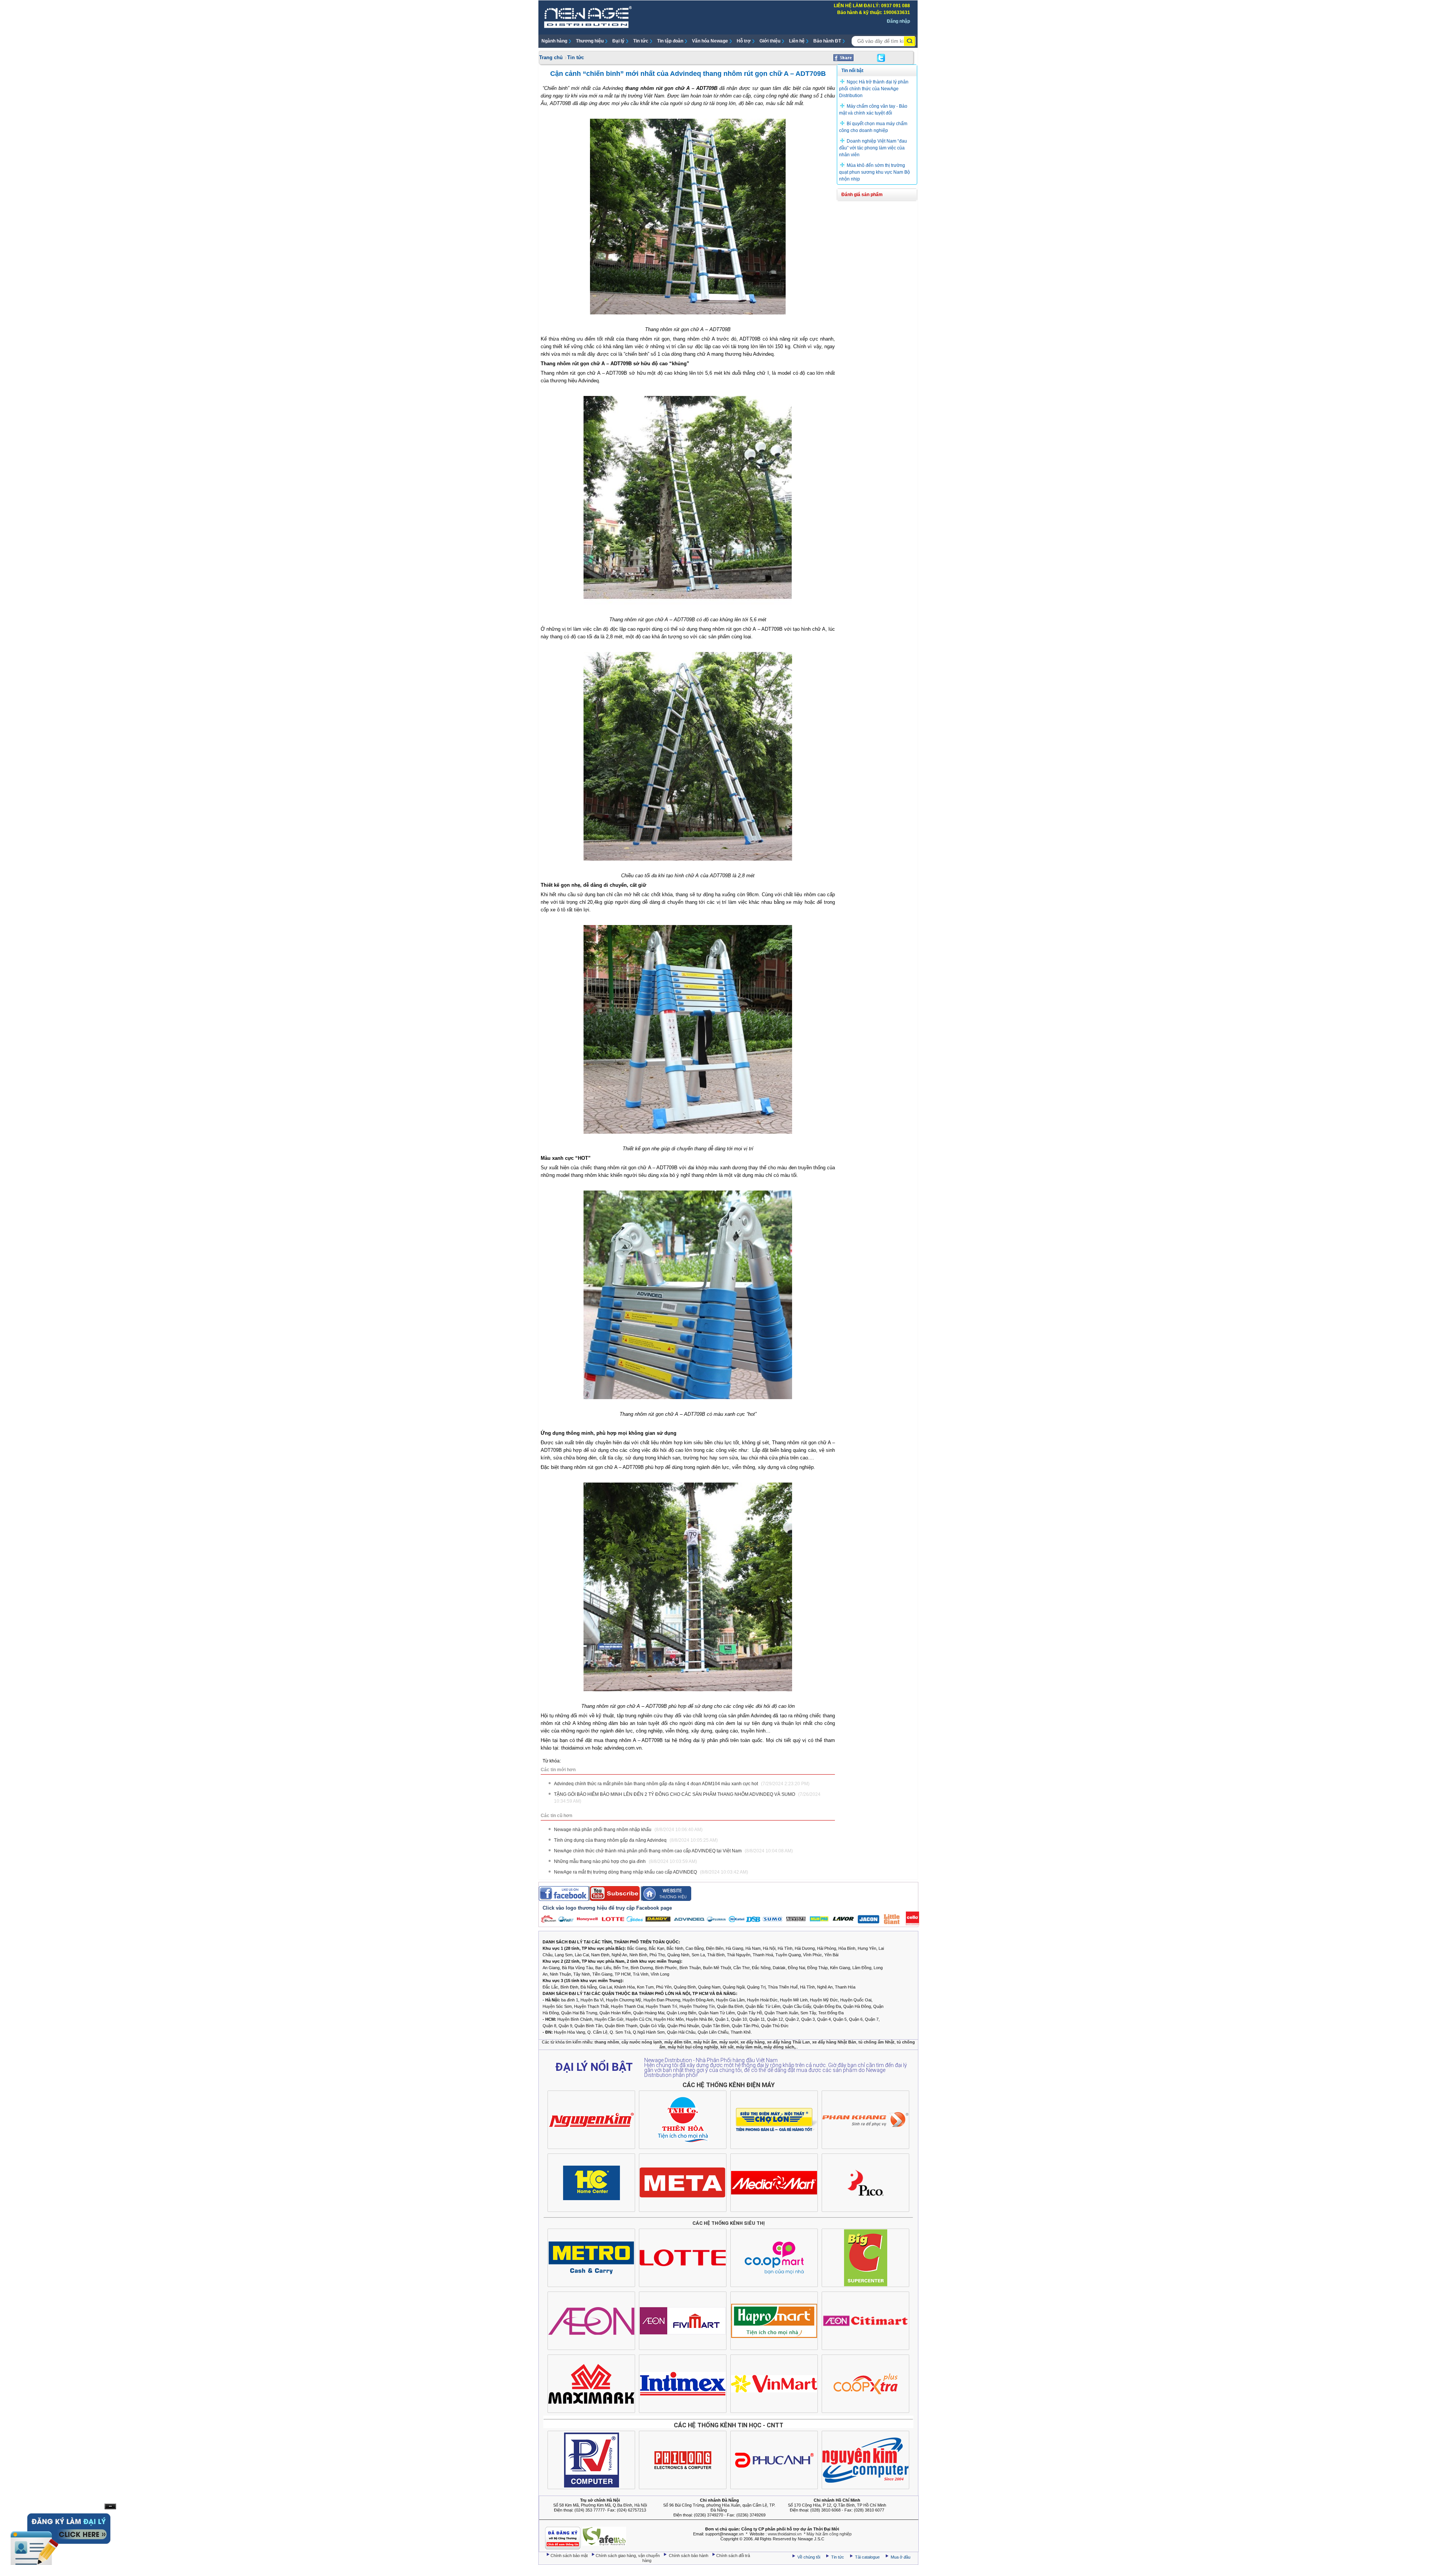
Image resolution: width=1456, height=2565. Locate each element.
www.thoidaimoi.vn (785, 2534)
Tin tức (641, 41)
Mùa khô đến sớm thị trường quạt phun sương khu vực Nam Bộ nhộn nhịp (875, 172)
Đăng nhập (898, 21)
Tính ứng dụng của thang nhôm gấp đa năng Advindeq (636, 1840)
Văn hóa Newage (710, 41)
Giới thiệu (770, 41)
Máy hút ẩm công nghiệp (829, 2534)
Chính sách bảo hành (689, 2556)
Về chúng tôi (809, 2557)
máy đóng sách (779, 2047)
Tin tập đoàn (670, 41)
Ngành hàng (554, 41)
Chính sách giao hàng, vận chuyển (628, 2556)
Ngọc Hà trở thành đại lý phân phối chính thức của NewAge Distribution (874, 89)
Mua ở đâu (900, 2557)
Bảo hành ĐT (827, 41)
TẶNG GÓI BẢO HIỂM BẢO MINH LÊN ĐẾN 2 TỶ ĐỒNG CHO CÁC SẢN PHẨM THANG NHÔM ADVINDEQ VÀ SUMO (687, 1798)
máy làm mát (749, 2047)
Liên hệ (797, 41)
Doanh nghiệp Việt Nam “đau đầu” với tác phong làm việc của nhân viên (873, 148)
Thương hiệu (590, 41)
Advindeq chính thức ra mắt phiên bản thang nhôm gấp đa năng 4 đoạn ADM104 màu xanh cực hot (682, 1784)
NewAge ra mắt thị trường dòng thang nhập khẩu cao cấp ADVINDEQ (651, 1872)
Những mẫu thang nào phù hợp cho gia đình (625, 1861)
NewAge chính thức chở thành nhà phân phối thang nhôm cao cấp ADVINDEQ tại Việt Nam (673, 1851)
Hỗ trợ (744, 41)
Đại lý (618, 41)
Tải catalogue (868, 2557)
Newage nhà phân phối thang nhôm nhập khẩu (628, 1830)
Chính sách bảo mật (570, 2556)
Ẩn (110, 2506)
